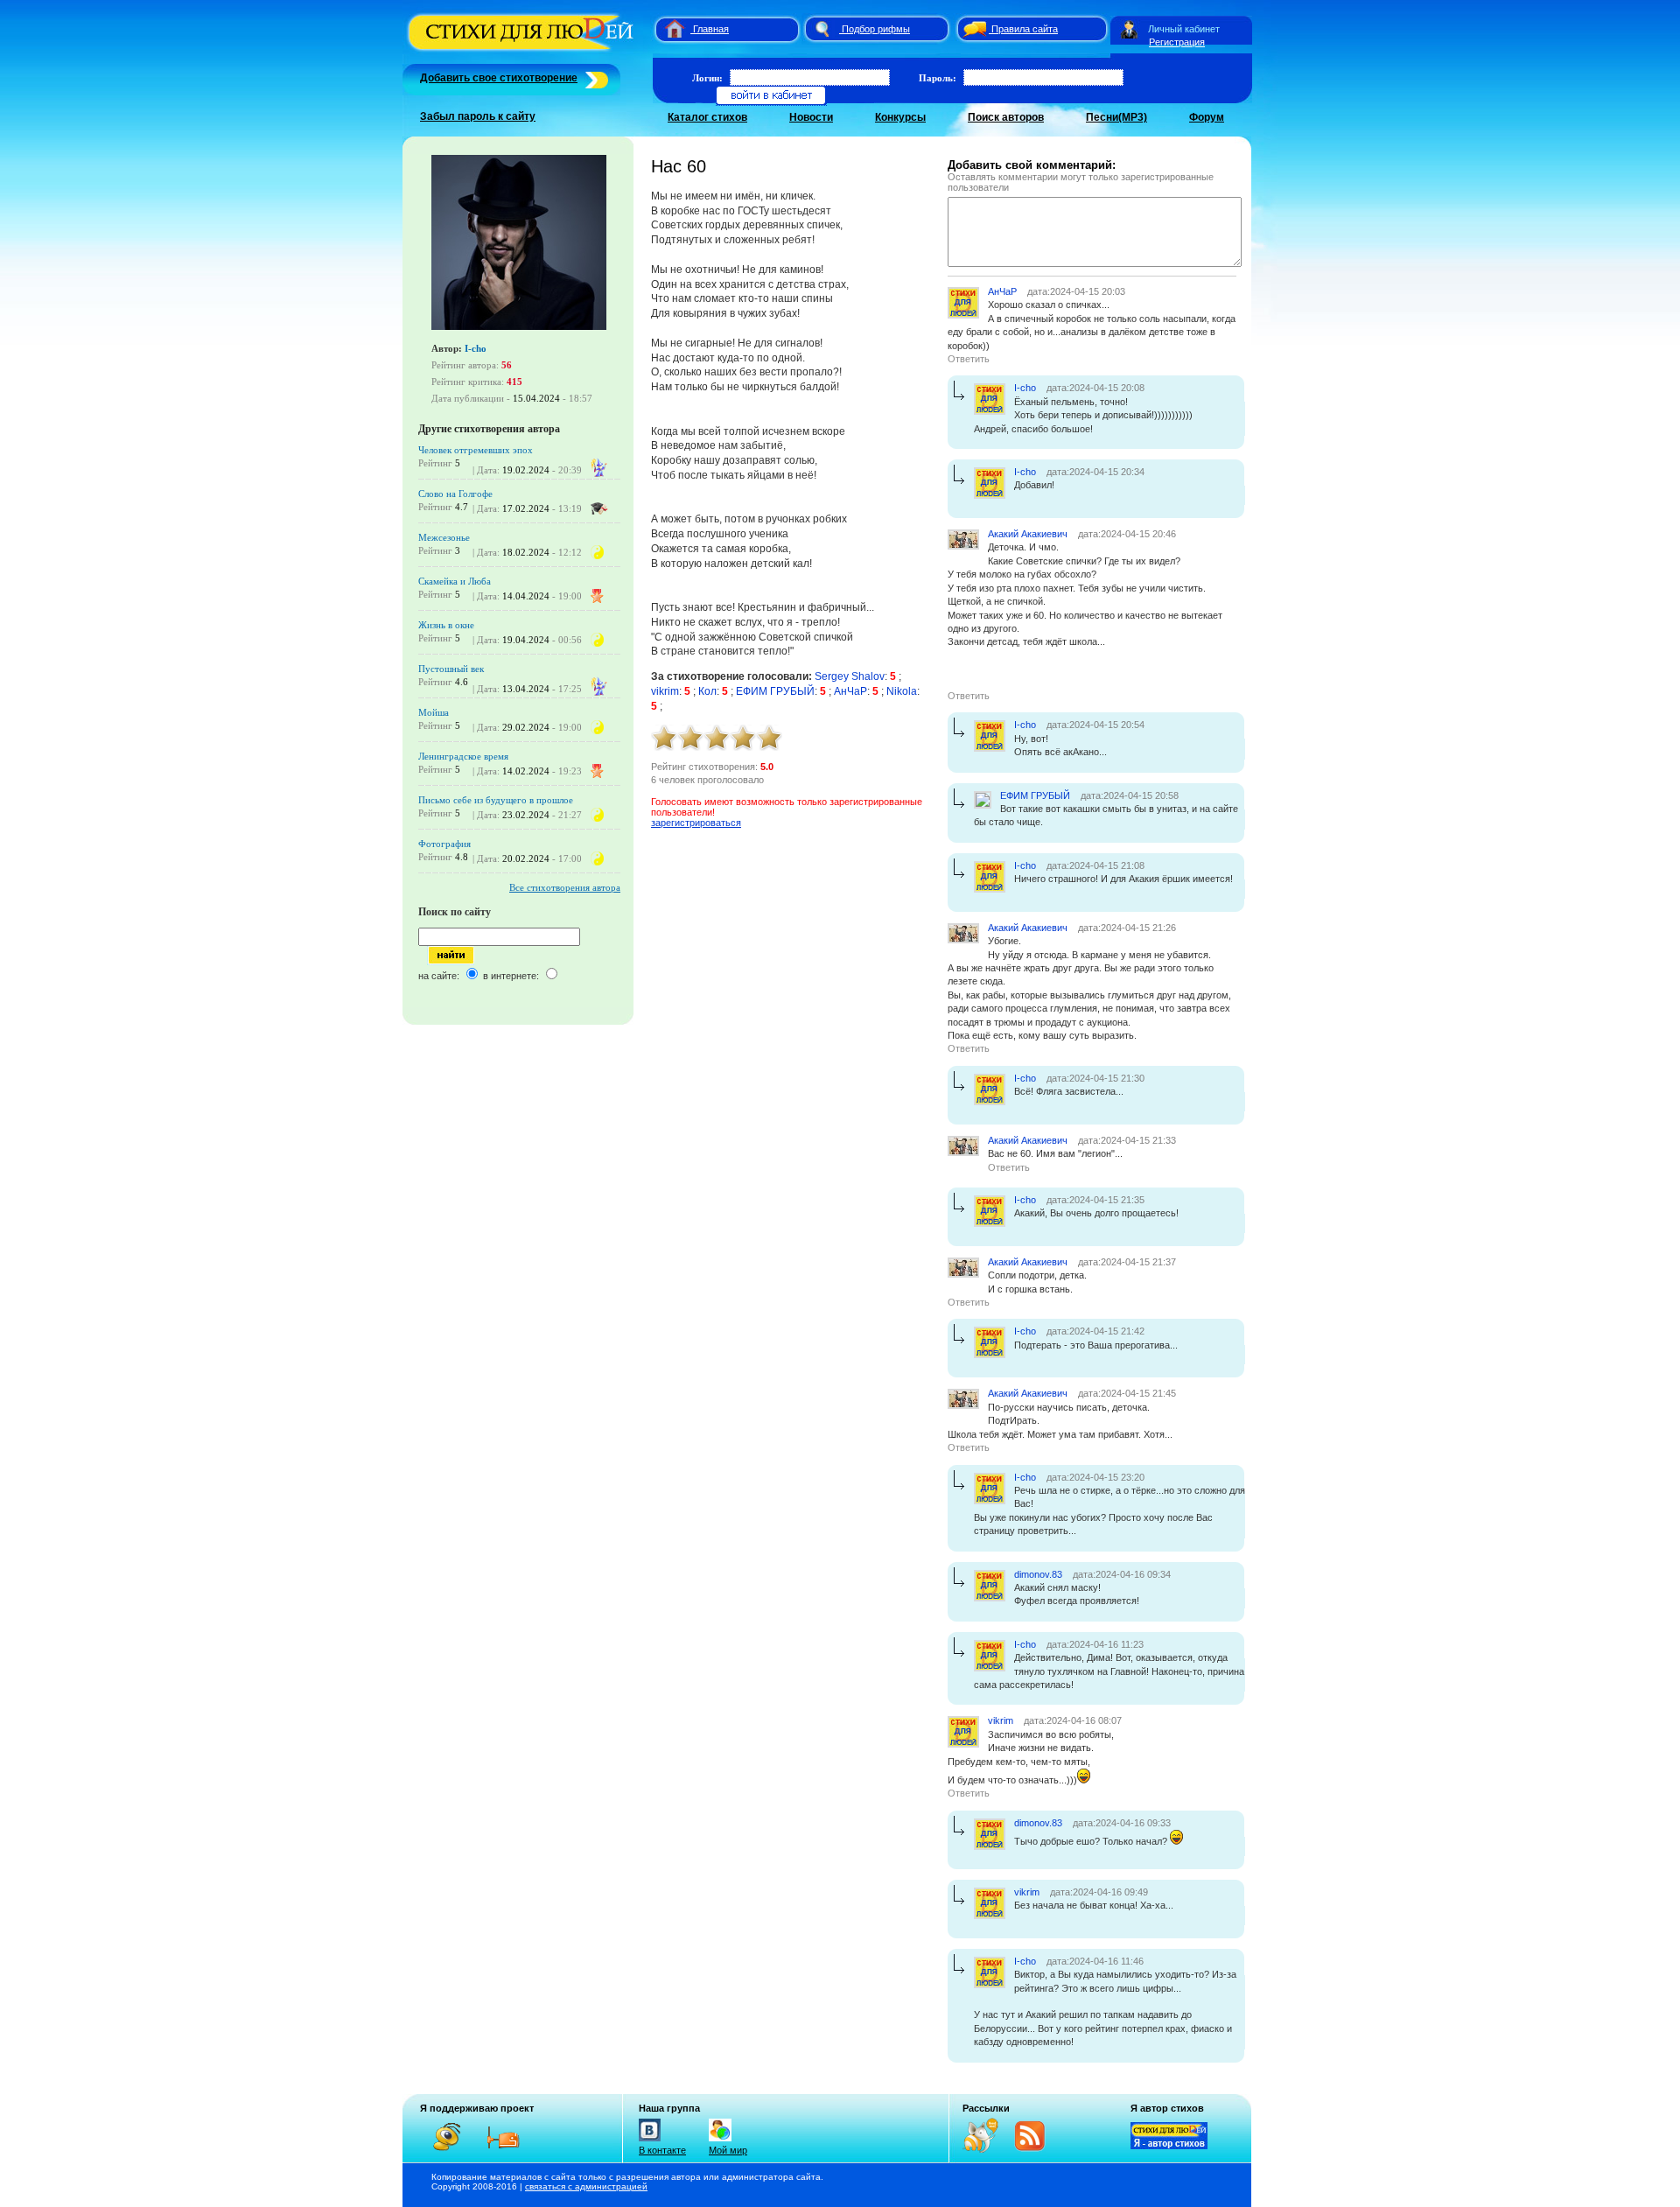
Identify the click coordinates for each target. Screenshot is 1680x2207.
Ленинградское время (463, 756)
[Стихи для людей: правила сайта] (972, 29)
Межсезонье (444, 537)
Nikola (902, 691)
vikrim (665, 691)
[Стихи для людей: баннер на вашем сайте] (1169, 2146)
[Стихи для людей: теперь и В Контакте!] (650, 2141)
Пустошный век (451, 669)
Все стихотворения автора (565, 887)
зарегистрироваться (696, 823)
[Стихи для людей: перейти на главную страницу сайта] (668, 29)
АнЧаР (850, 691)
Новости (811, 117)
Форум (1207, 117)
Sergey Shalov (850, 676)
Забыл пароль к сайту (478, 116)
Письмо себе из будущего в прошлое (496, 800)
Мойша (434, 712)
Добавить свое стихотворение (499, 78)
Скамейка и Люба (455, 581)
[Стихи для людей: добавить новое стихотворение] (595, 78)
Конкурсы (900, 117)
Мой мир (728, 2150)
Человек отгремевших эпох (476, 450)
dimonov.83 (1038, 1574)
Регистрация (1177, 42)
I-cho (476, 348)
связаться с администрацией (586, 2186)
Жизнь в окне (446, 625)
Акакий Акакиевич (1028, 534)
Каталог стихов (707, 117)
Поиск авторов (1006, 117)
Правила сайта (1025, 29)
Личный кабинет (1184, 29)
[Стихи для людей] (523, 51)
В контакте (662, 2150)
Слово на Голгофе (455, 494)
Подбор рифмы (876, 29)
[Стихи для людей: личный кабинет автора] (1129, 29)
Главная (711, 29)
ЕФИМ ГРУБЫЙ (775, 691)
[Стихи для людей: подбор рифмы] (822, 29)
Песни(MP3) (1116, 117)
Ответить (969, 359)
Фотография (444, 844)
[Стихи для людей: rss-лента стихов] (987, 2149)
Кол (707, 691)
